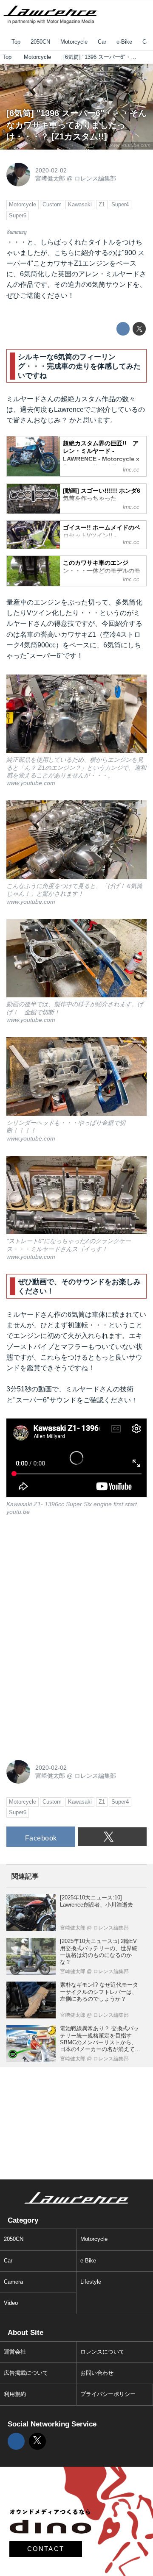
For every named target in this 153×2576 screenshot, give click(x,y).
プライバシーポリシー (108, 2394)
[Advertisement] (70, 1582)
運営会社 (15, 2352)
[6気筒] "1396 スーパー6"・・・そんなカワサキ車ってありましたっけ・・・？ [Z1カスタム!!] (76, 125)
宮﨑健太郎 (50, 178)
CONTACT (46, 2549)
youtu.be (18, 1512)
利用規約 (15, 2394)
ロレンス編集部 (95, 178)
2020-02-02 (51, 170)
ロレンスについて (102, 2352)
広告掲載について (26, 2373)
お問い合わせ (97, 2373)
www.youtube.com (129, 145)
